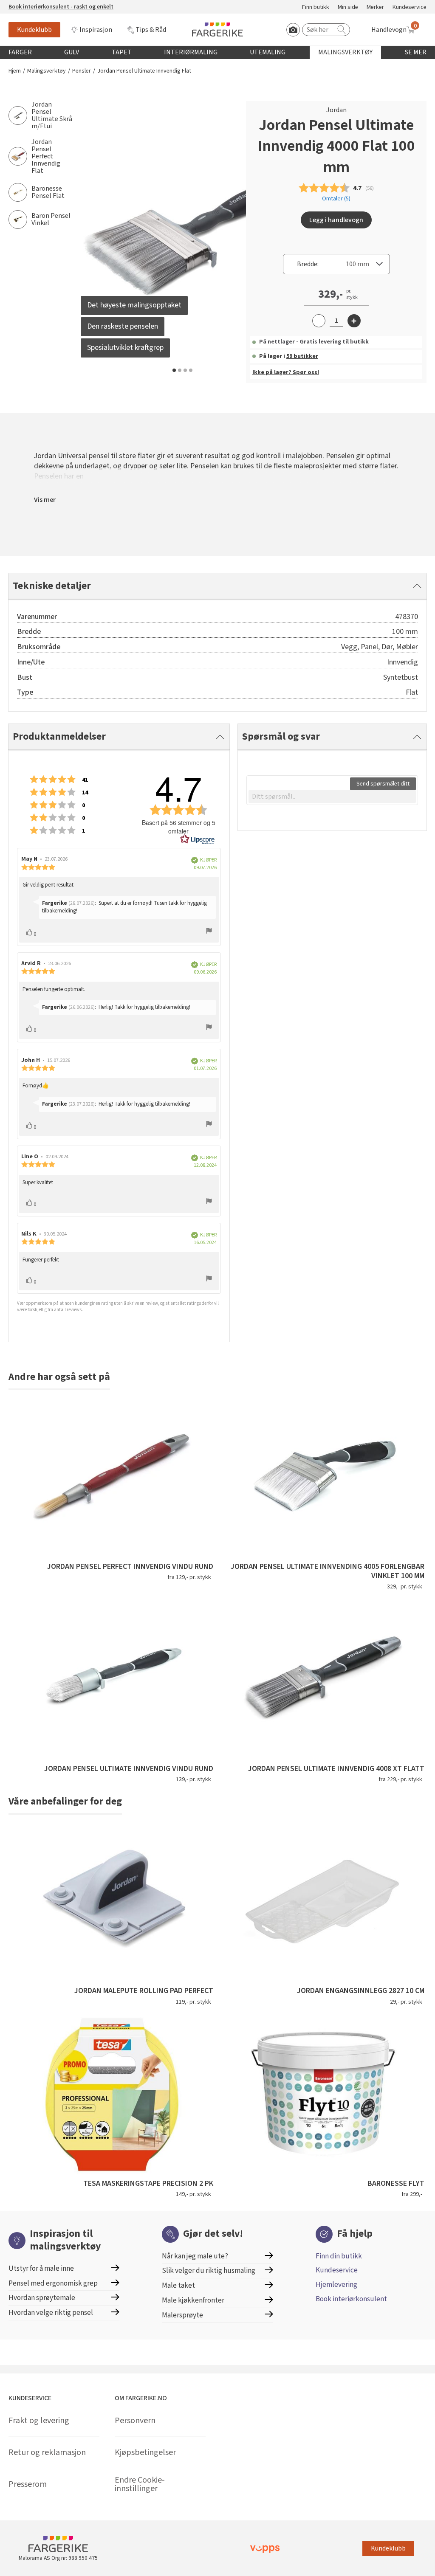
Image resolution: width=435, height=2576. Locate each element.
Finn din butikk (339, 2256)
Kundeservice (410, 7)
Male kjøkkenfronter (193, 2300)
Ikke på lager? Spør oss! (286, 372)
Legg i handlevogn (336, 220)
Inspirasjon (96, 30)
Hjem (15, 71)
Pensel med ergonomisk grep (53, 2283)
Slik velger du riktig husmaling (209, 2271)
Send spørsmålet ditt (383, 784)
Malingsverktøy (345, 52)
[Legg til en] (354, 321)
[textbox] (332, 797)
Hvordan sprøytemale (42, 2298)
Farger (20, 52)
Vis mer (45, 500)
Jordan (336, 110)
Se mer (416, 52)
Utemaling (268, 52)
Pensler (82, 71)
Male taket (178, 2285)
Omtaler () (336, 199)
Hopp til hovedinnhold (33, 5)
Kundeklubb (34, 30)
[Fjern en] (319, 321)
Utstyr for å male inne (41, 2268)
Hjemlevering (336, 2285)
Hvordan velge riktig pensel (51, 2313)
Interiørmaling (191, 52)
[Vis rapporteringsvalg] (209, 932)
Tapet (122, 52)
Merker (375, 7)
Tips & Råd (151, 30)
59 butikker (302, 356)
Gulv (72, 52)
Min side (348, 7)
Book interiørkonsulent (351, 2299)
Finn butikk (316, 7)
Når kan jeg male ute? (195, 2256)
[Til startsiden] (217, 30)
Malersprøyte (182, 2315)
